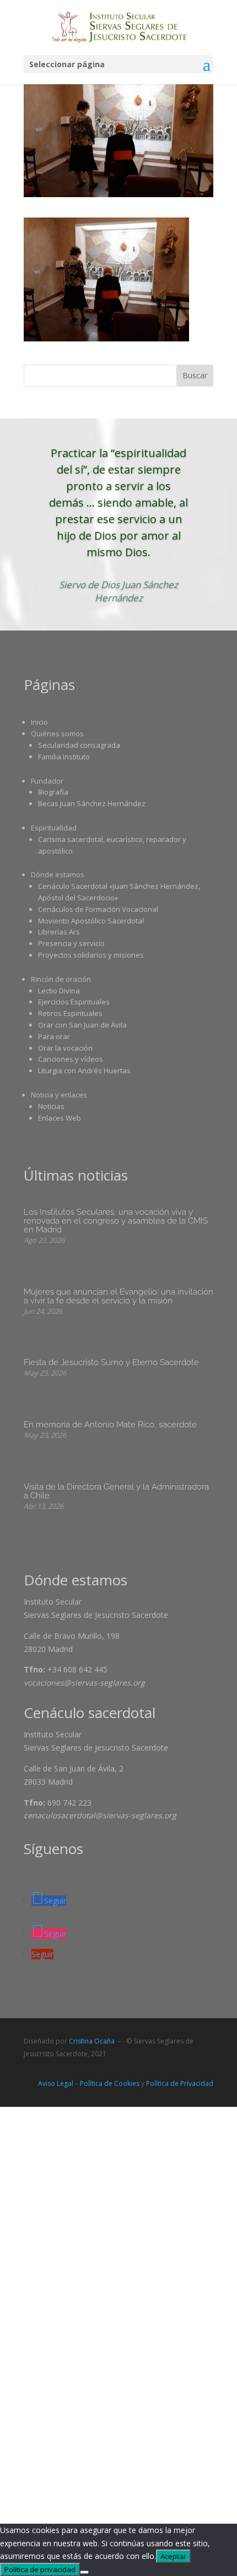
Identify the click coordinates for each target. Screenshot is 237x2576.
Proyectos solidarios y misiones (91, 955)
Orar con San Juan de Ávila (82, 1025)
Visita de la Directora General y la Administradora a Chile (116, 1491)
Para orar (54, 1036)
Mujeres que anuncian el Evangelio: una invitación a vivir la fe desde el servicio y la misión (118, 1296)
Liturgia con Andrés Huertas (84, 1070)
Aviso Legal (56, 2083)
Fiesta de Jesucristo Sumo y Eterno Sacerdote (111, 1362)
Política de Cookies (110, 2083)
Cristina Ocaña (92, 2041)
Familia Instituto (64, 757)
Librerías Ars (59, 932)
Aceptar (173, 2556)
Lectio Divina (59, 991)
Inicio (39, 722)
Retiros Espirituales (70, 1013)
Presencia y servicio (71, 943)
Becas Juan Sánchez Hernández (92, 803)
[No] (84, 2572)
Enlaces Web (60, 1118)
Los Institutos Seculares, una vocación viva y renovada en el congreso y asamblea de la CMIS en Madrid (116, 1221)
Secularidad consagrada (79, 745)
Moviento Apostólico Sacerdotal (91, 921)
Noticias (51, 1106)
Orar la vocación (65, 1048)
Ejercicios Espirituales (74, 1002)
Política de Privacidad (180, 2083)
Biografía (53, 792)
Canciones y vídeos (71, 1059)
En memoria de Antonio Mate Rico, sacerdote (110, 1425)
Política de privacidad (40, 2569)
